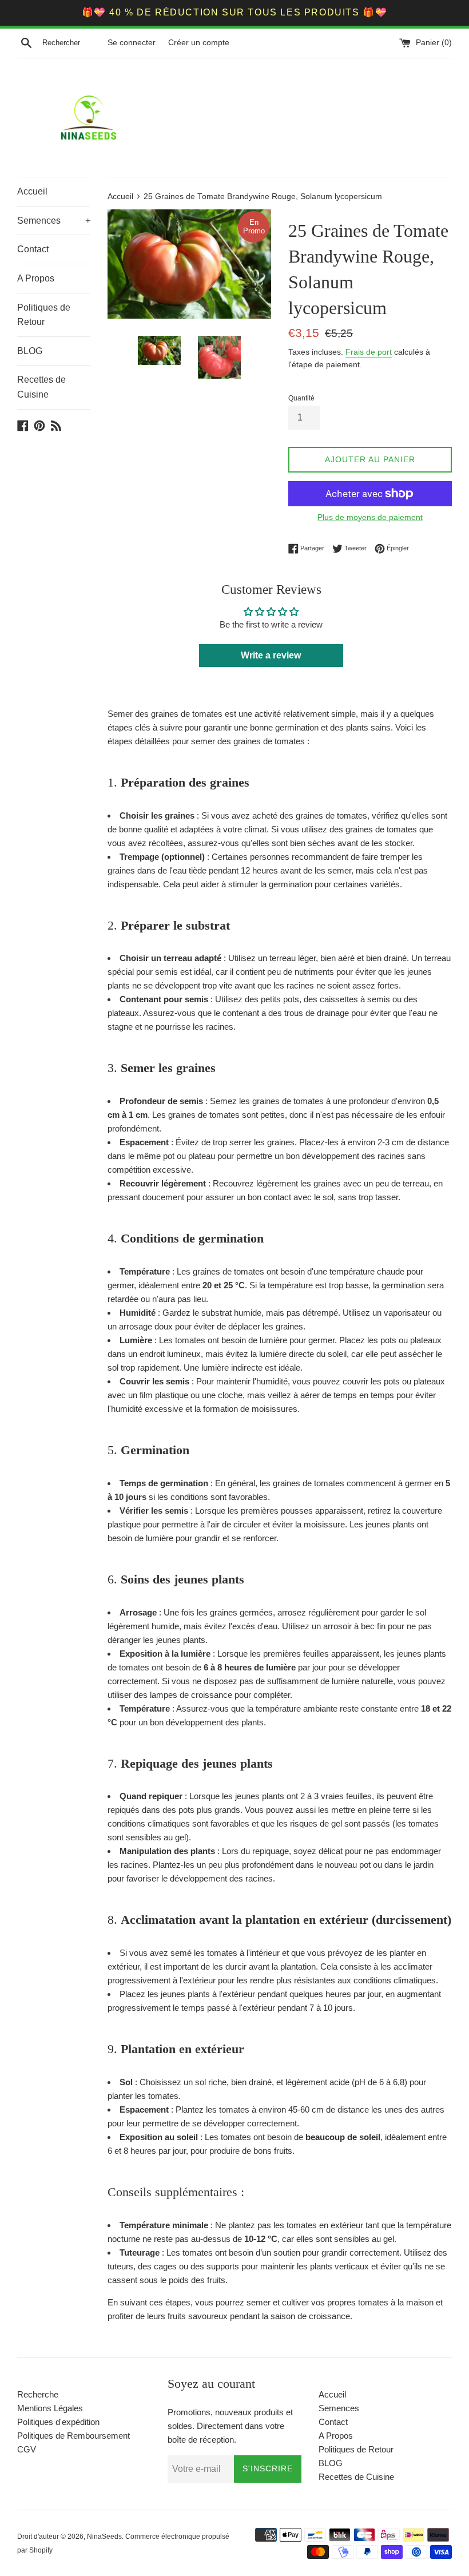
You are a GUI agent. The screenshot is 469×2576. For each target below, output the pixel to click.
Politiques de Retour (44, 315)
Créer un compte (199, 43)
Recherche (38, 2394)
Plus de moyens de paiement (370, 517)
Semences (54, 221)
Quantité (301, 398)
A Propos (36, 278)
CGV (27, 2449)
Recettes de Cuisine (41, 387)
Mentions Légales (50, 2408)
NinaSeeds (104, 2537)
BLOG (30, 351)
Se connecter (132, 43)
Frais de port (369, 352)
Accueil (32, 191)
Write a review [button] (271, 655)
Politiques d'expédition (58, 2422)
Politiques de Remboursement (73, 2436)
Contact (33, 249)
